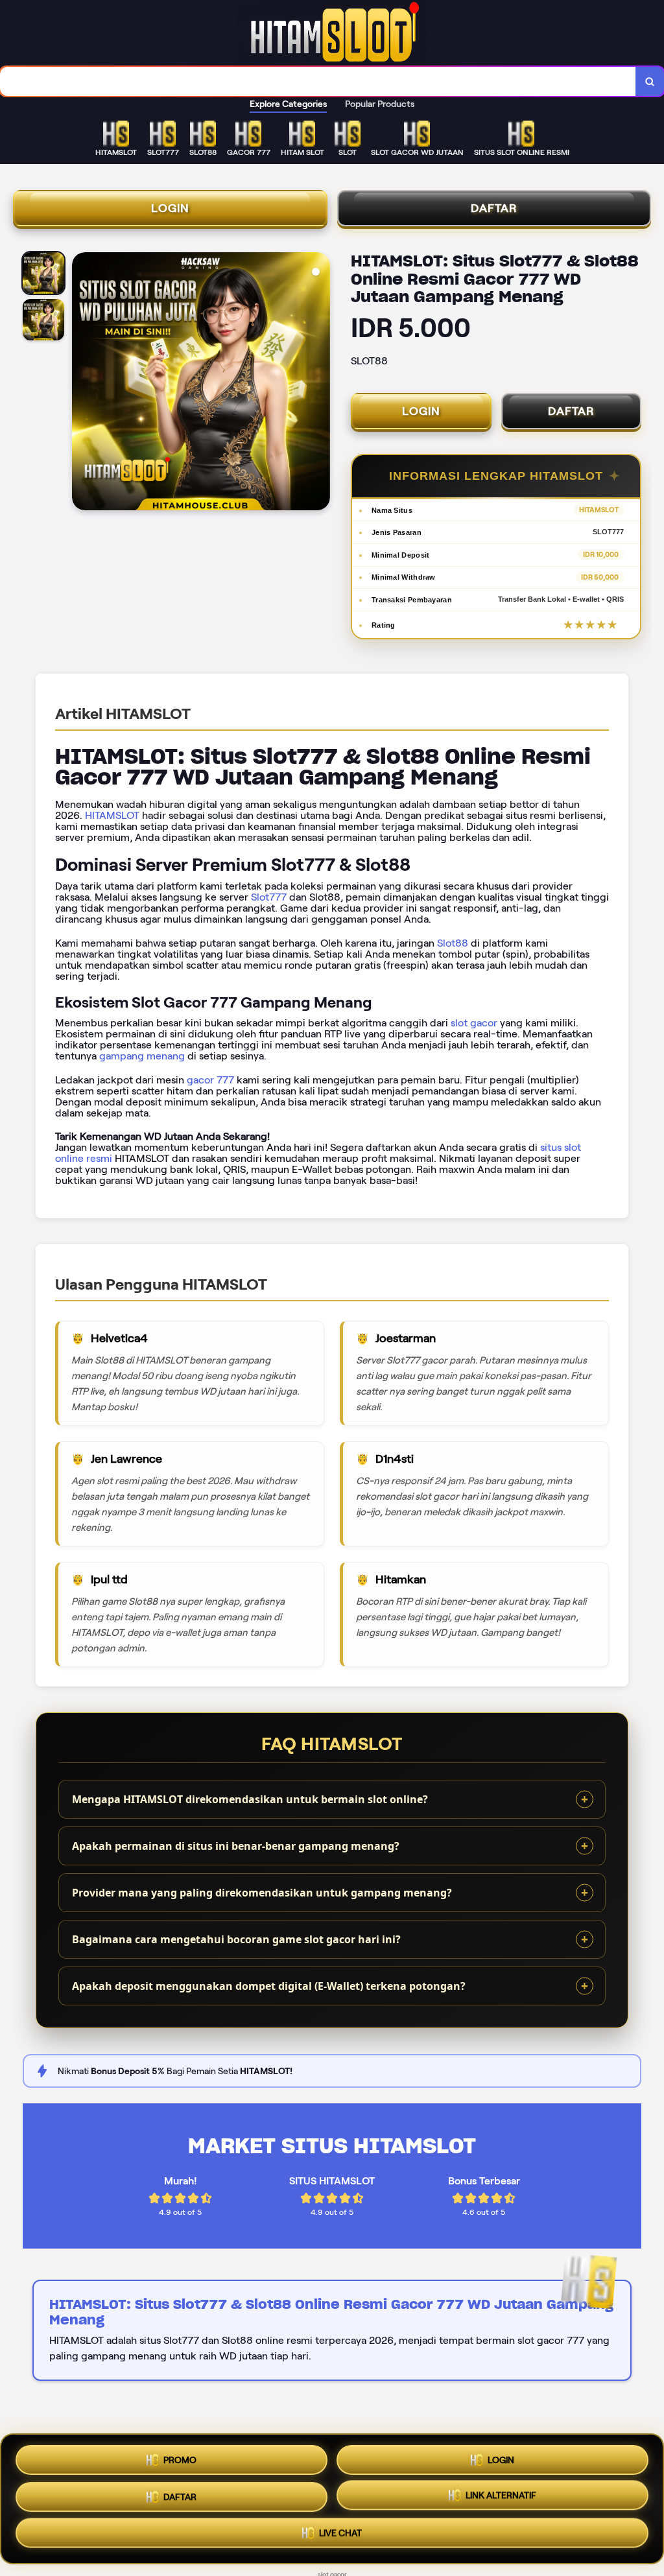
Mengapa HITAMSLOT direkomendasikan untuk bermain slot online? (250, 1799)
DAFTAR (494, 208)
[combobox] (318, 81)
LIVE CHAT (340, 2538)
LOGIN (170, 208)
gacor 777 (210, 1080)
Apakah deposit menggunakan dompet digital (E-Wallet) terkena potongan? (269, 1986)
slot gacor (474, 1023)
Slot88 (453, 943)
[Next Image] (320, 383)
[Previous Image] (82, 383)
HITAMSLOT (112, 815)
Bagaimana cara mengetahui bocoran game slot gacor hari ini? (236, 1939)
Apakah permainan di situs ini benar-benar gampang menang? (236, 1846)
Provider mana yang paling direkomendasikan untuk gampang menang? (262, 1893)
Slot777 (269, 897)
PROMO (180, 2455)
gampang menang (142, 1056)
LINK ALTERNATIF (501, 2498)
